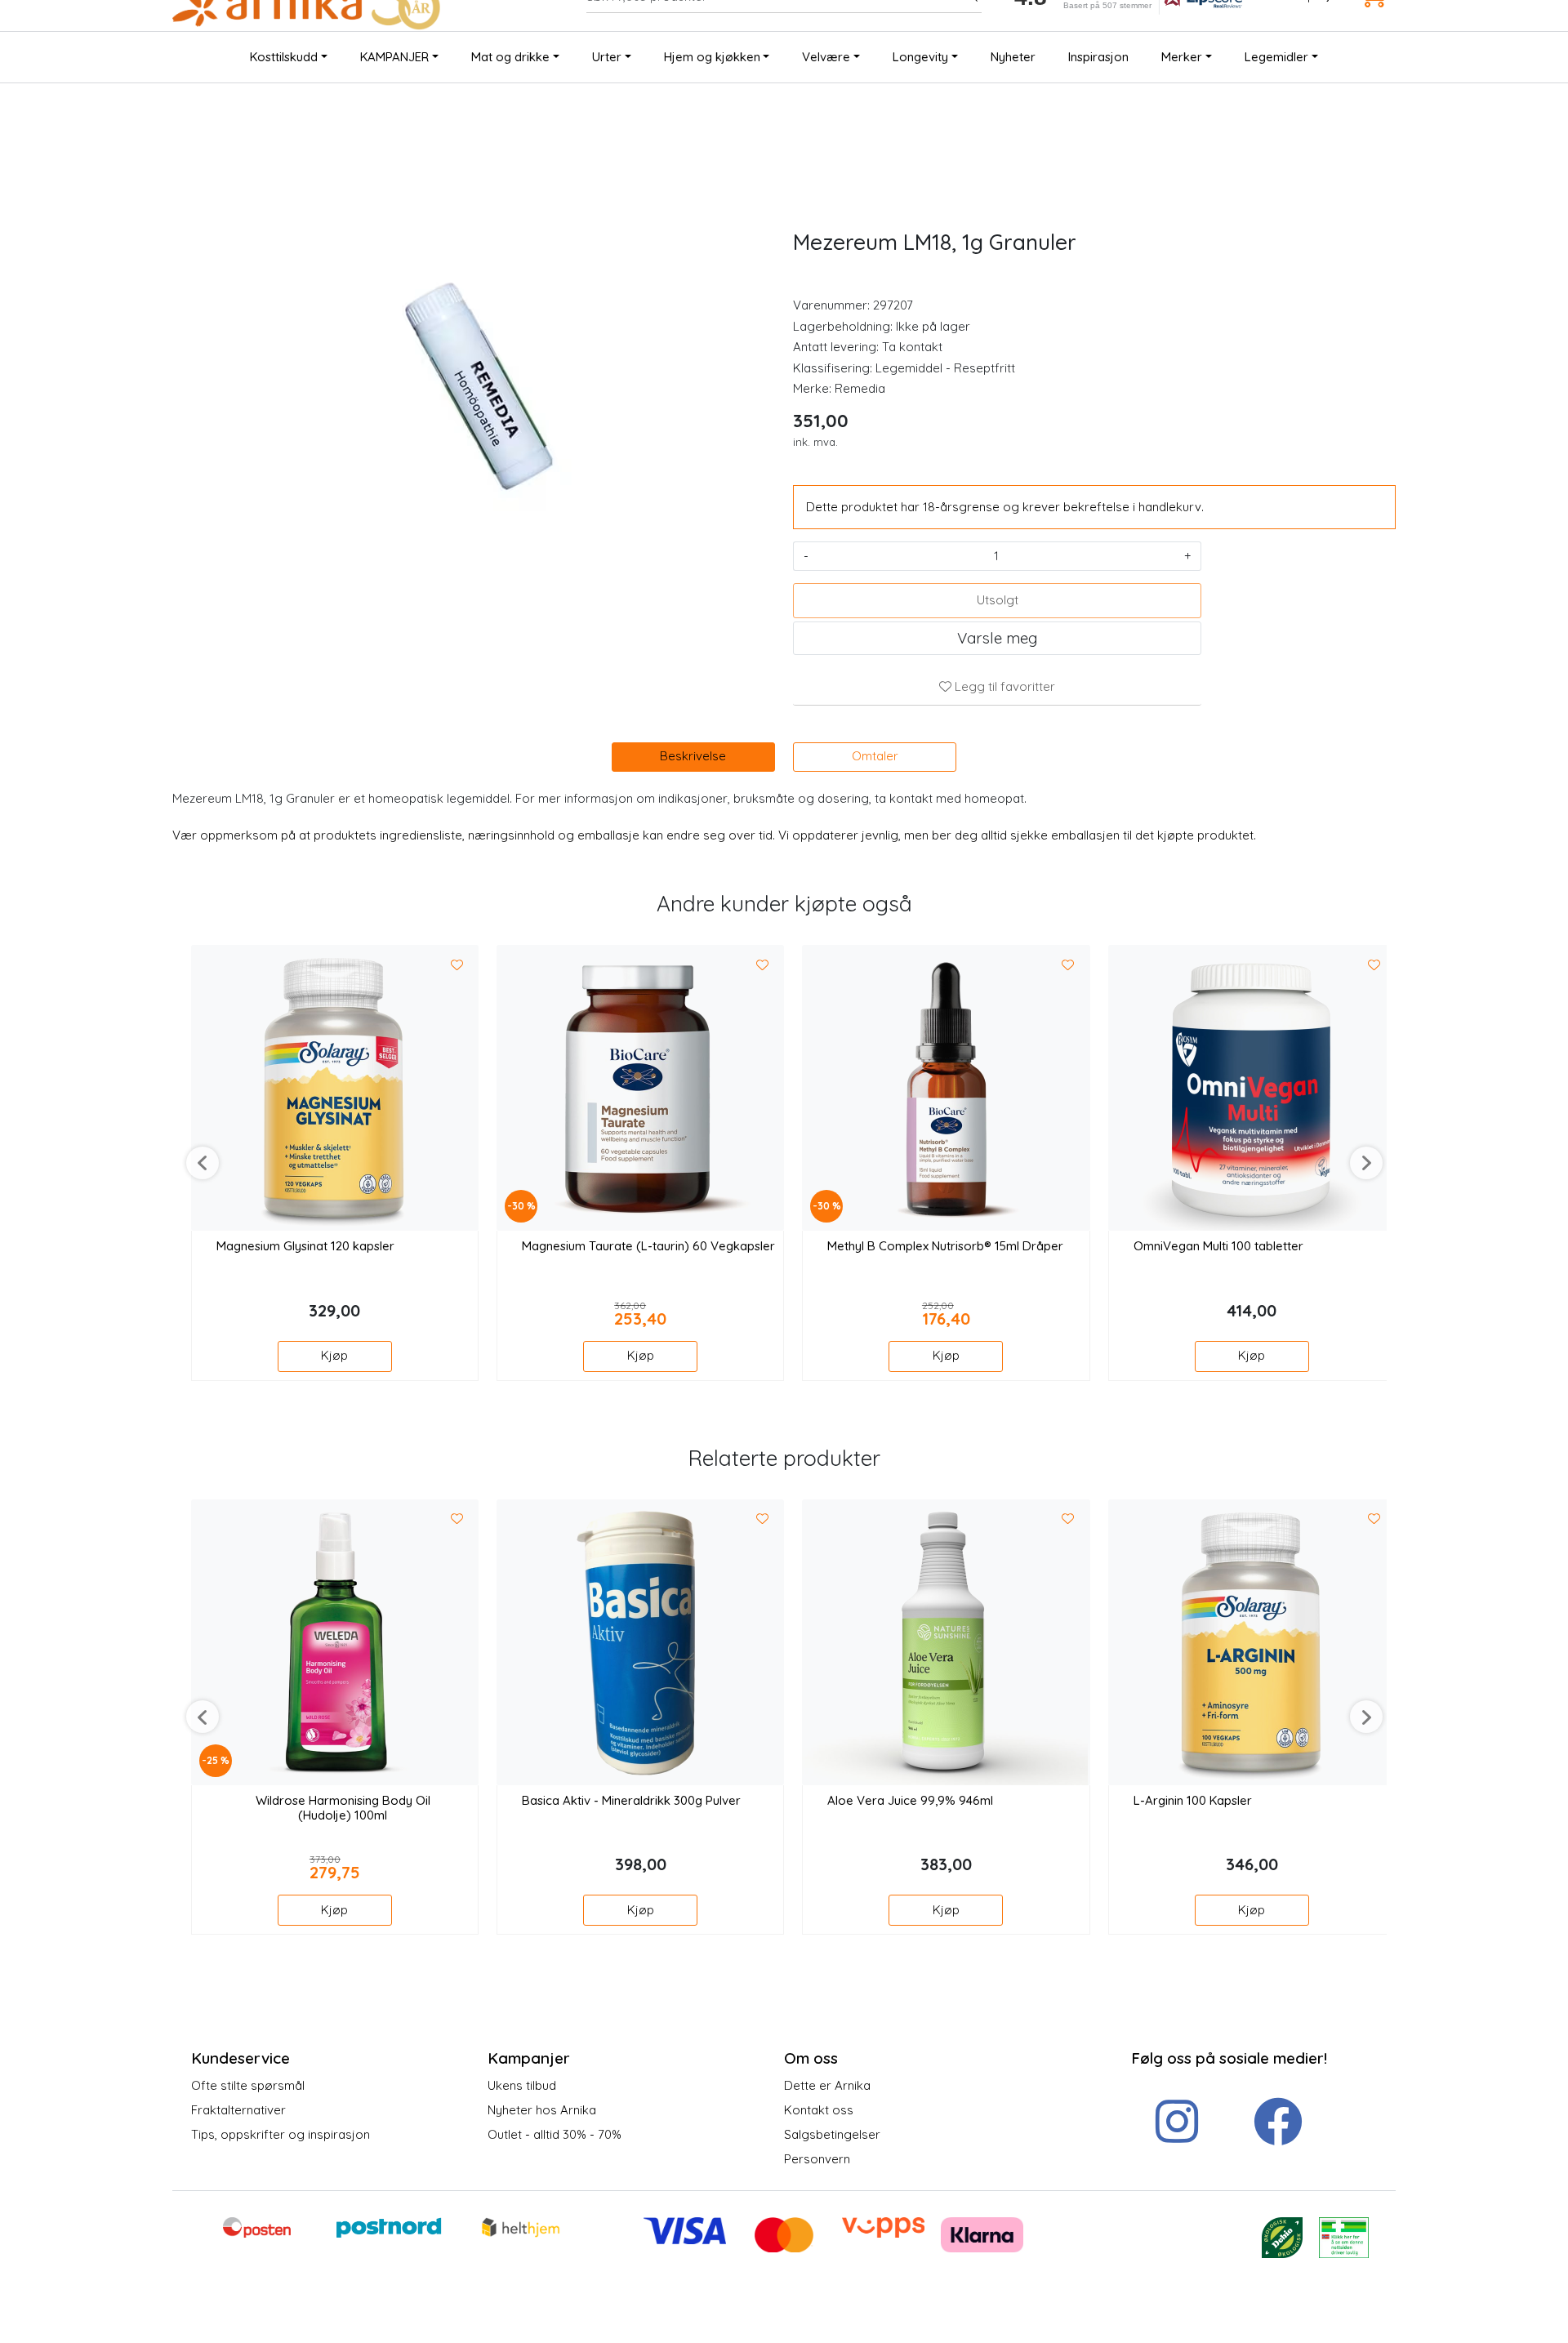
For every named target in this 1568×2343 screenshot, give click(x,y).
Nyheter (1013, 57)
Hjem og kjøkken (712, 57)
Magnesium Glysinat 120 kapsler (305, 1246)
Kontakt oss (819, 2110)
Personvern (817, 2159)
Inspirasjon (1098, 57)
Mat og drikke (510, 57)
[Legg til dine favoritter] (457, 965)
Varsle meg (997, 638)
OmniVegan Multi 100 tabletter (1218, 1246)
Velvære (826, 57)
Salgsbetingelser (832, 2134)
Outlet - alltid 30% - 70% (555, 2134)
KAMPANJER (394, 57)
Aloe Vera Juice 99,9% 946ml (910, 1801)
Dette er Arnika (827, 2085)
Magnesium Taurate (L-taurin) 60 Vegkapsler (648, 1246)
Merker (1182, 57)
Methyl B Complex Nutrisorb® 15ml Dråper (945, 1246)
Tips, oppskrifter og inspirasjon (281, 2134)
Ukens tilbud (522, 2085)
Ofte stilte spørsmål (248, 2085)
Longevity (920, 57)
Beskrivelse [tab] (693, 756)
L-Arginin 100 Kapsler (1193, 1801)
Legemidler (1276, 57)
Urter (607, 57)
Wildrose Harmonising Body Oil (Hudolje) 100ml (343, 1808)
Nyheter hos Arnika (542, 2110)
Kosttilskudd (284, 57)
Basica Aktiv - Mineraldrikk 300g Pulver (631, 1801)
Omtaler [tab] (875, 756)
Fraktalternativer (238, 2110)
